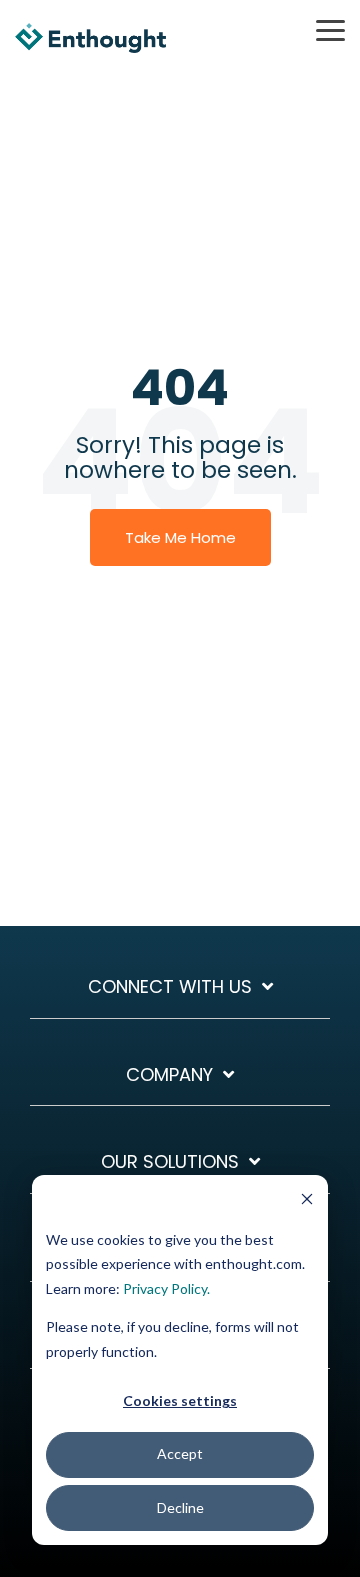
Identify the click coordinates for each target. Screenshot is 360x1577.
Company (169, 1075)
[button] (330, 29)
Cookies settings (180, 1400)
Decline (180, 1507)
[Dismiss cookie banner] (307, 1201)
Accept (180, 1453)
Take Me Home (180, 537)
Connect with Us (170, 987)
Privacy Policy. (166, 1288)
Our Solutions (170, 1162)
